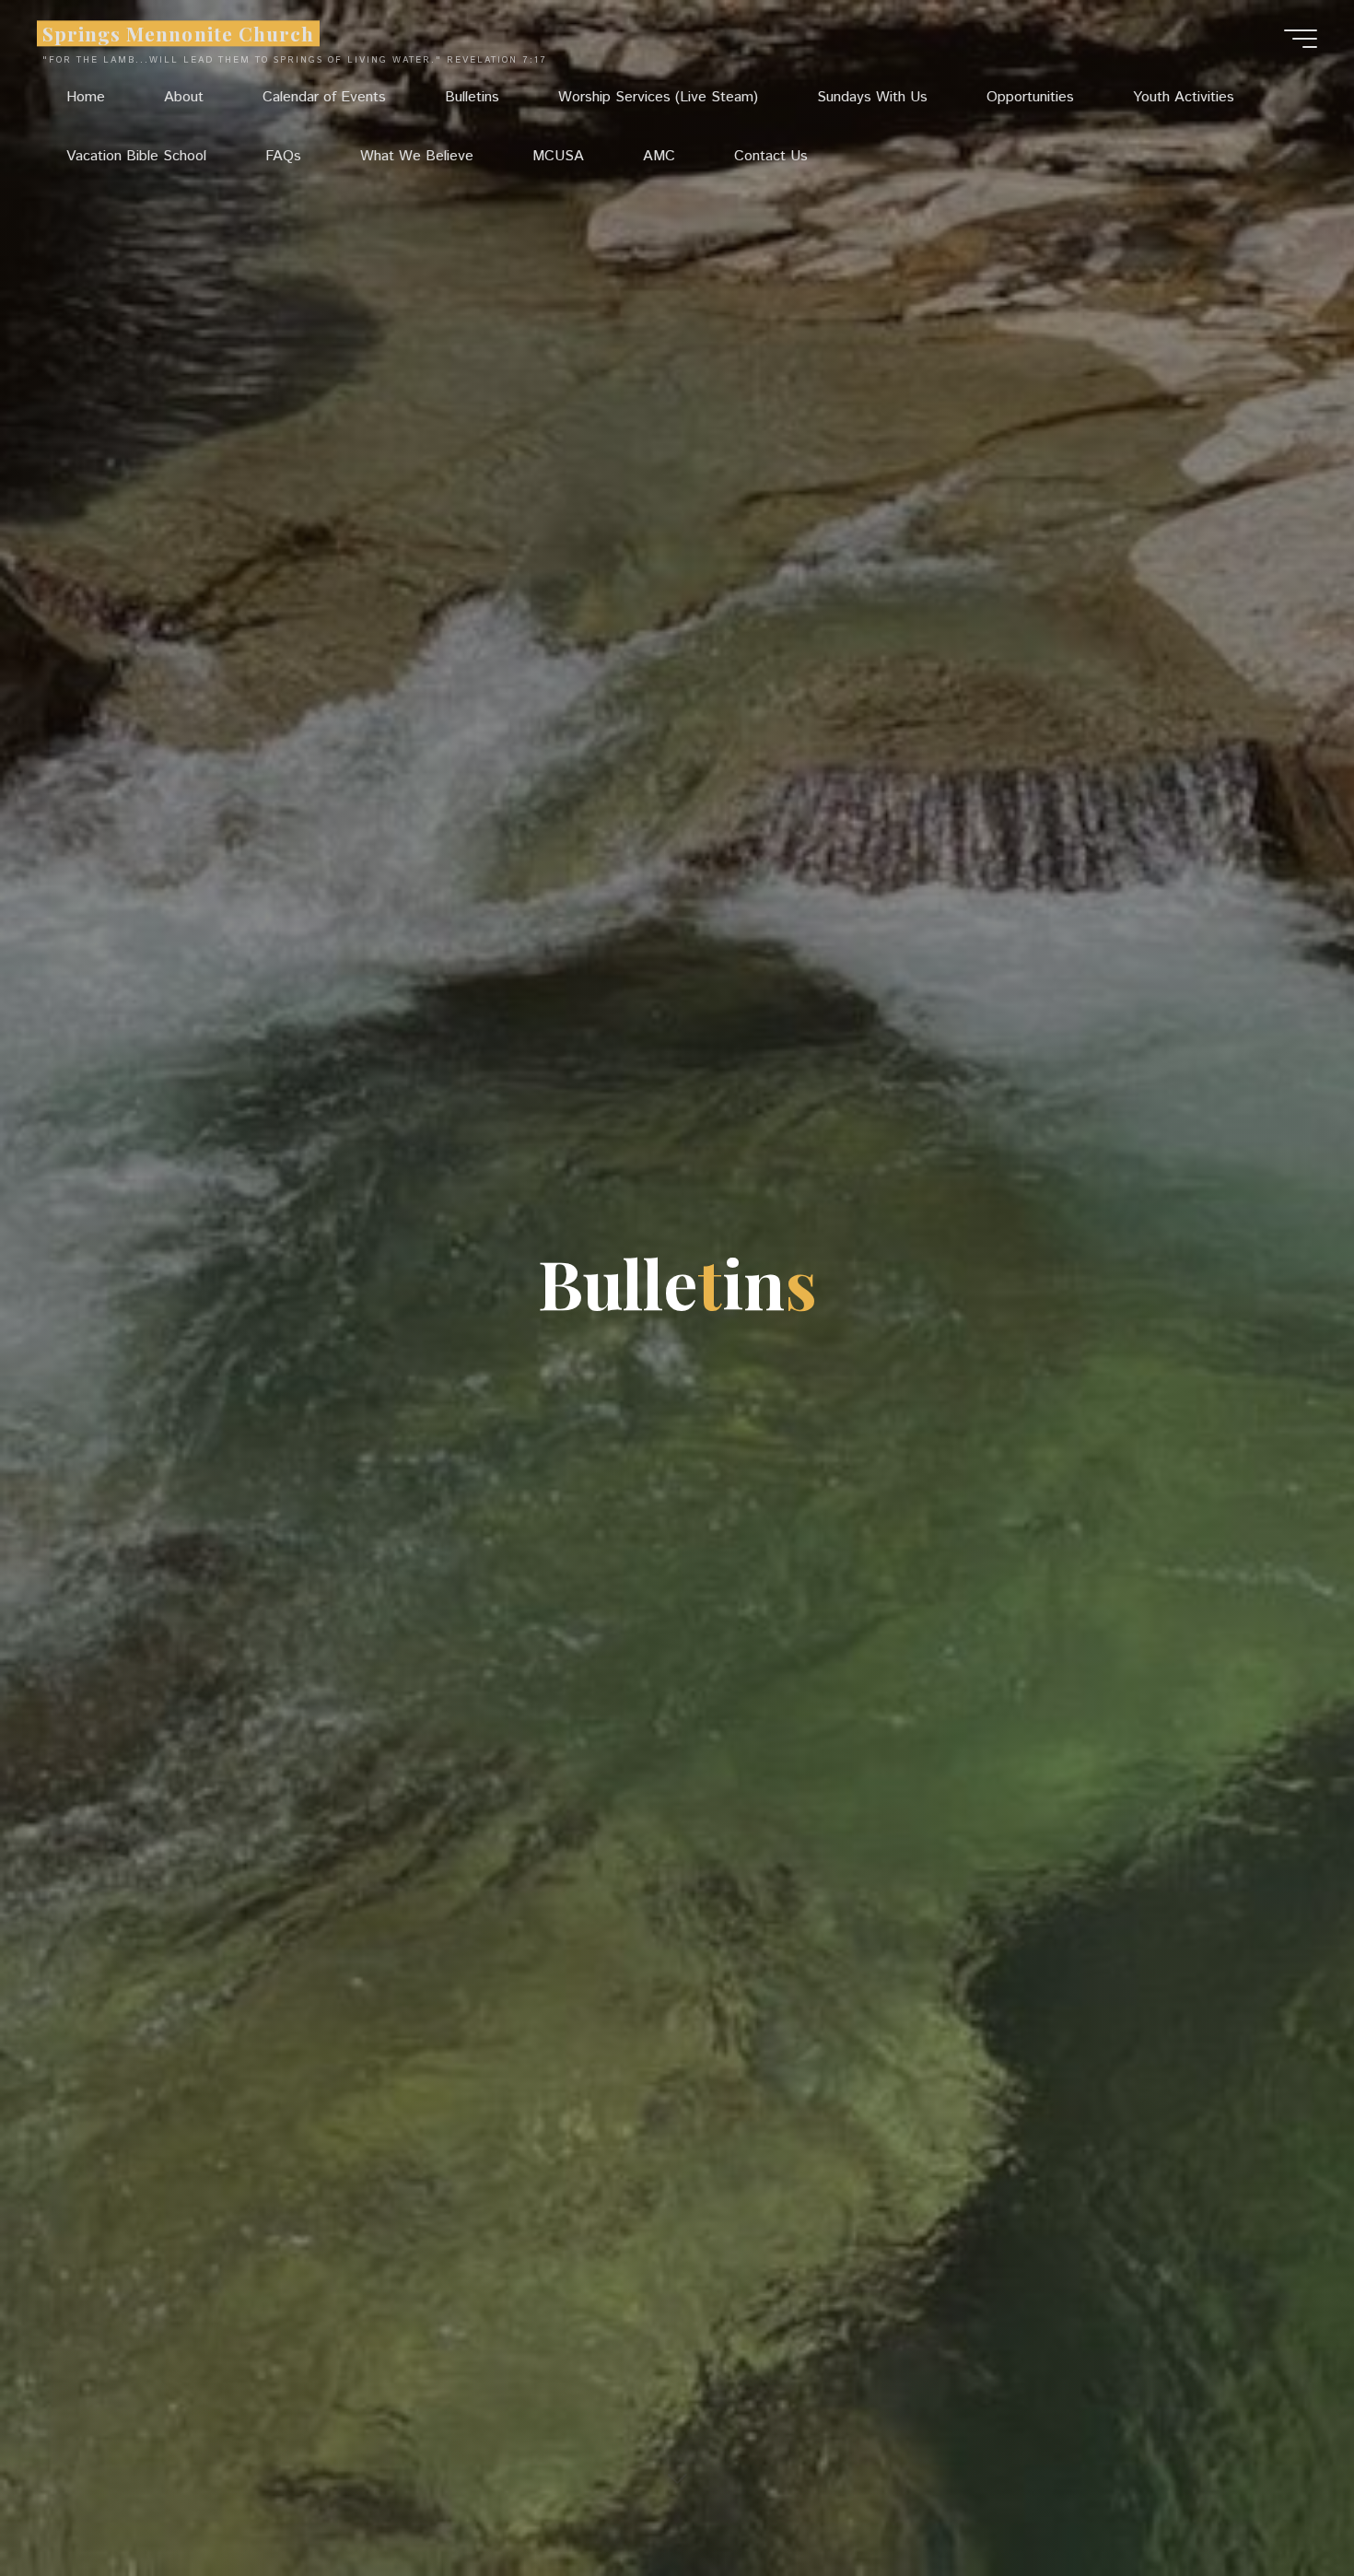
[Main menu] (1301, 39)
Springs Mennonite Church (178, 33)
